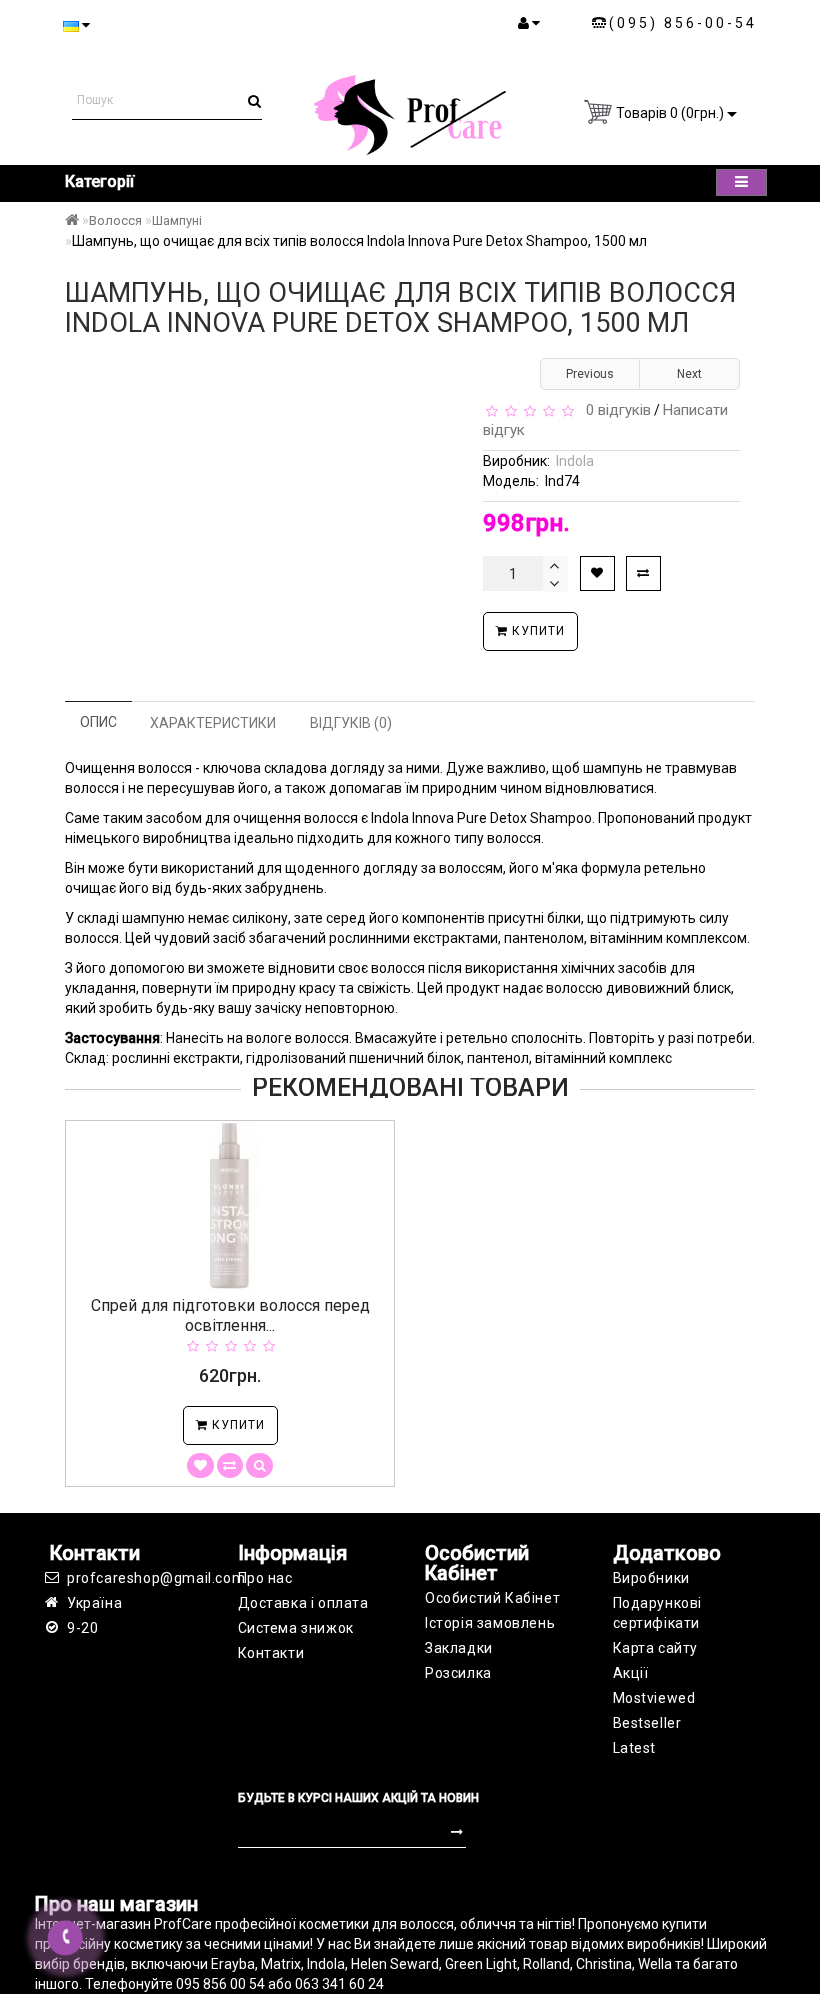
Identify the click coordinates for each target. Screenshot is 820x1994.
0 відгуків (614, 410)
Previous (590, 374)
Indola (575, 461)
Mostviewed (654, 1698)
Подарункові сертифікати (658, 1613)
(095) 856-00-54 (683, 23)
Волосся (115, 220)
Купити (536, 631)
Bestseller (647, 1723)
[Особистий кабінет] (529, 23)
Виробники (651, 1578)
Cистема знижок (296, 1628)
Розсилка (458, 1673)
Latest (635, 1748)
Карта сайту (656, 1648)
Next (689, 374)
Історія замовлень (490, 1623)
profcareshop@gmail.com (137, 1578)
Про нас (265, 1578)
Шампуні (177, 220)
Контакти (271, 1653)
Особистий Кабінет (492, 1598)
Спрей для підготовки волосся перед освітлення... (230, 1315)
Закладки (459, 1648)
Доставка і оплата (303, 1603)
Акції (631, 1673)
